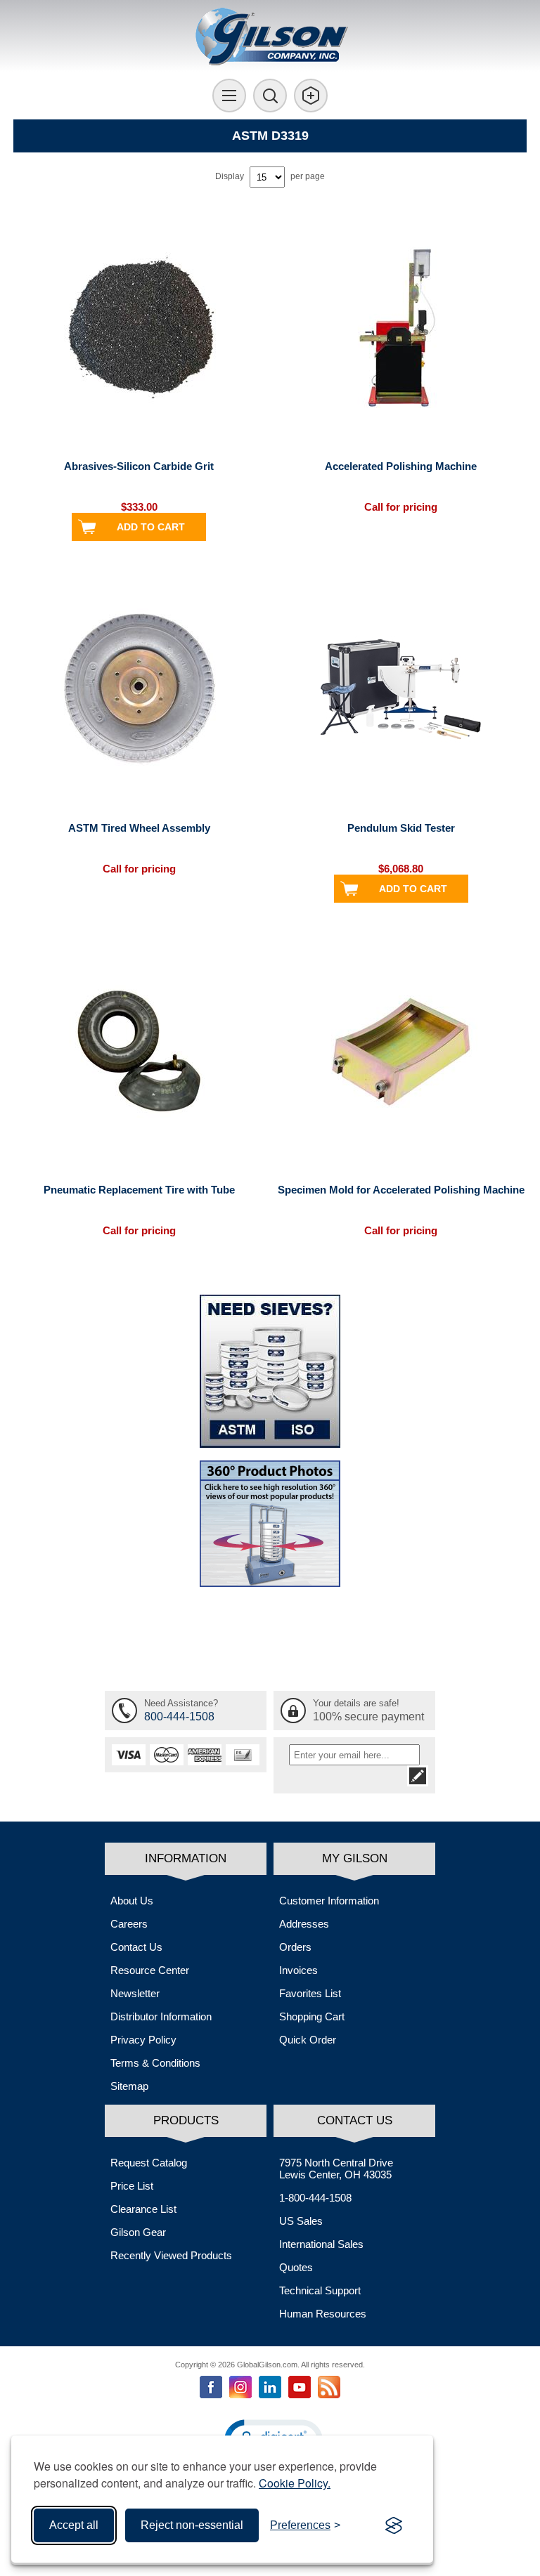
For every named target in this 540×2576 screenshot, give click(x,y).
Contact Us (136, 1947)
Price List (132, 2186)
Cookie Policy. (295, 2483)
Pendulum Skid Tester (401, 828)
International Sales (321, 2244)
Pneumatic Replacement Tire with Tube (139, 1190)
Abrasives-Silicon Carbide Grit (139, 466)
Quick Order (308, 2040)
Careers (129, 1924)
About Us (132, 1901)
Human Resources (323, 2314)
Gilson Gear (138, 2232)
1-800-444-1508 (315, 2198)
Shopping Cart (312, 2016)
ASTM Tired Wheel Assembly (139, 828)
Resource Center (150, 1970)
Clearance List (143, 2209)
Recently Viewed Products (171, 2255)
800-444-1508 (179, 1717)
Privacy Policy (143, 2040)
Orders (295, 1947)
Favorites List (310, 1993)
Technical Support (320, 2290)
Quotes (296, 2267)
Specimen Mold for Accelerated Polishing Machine (401, 1190)
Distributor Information (161, 2016)
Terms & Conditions (155, 2063)
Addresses (304, 1924)
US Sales (301, 2221)
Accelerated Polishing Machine (401, 466)
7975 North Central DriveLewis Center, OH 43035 (336, 2169)
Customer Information (329, 1901)
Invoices (298, 1970)
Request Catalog (149, 2163)
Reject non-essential (192, 2525)
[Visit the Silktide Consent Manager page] (394, 2525)
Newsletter (135, 1993)
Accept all (74, 2525)
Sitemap (129, 2086)
